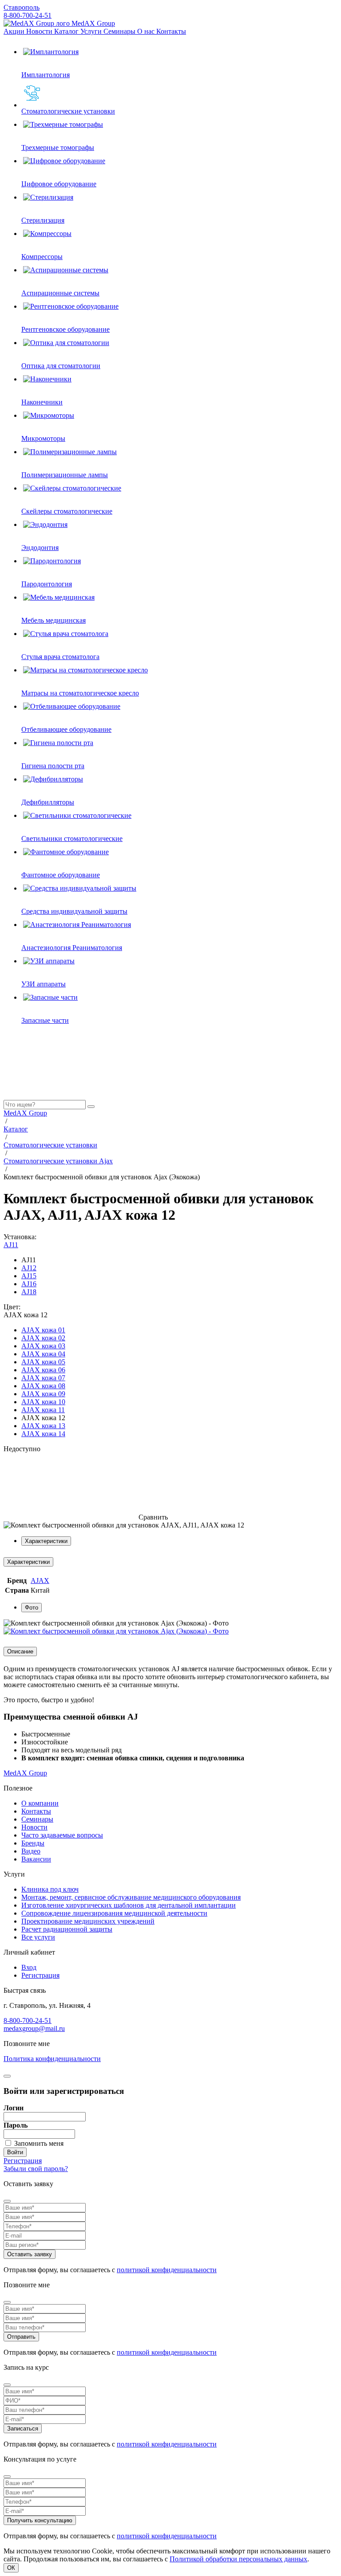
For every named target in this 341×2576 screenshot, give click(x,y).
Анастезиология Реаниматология (72, 948)
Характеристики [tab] (46, 1541)
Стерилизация (43, 220)
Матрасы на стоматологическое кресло (80, 693)
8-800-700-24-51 (28, 15)
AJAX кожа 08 (43, 1386)
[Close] (7, 2201)
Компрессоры (42, 257)
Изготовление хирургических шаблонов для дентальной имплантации (129, 1905)
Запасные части (45, 1020)
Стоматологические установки (68, 111)
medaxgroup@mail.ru (34, 2028)
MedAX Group (92, 23)
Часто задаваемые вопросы (62, 1835)
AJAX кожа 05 (43, 1362)
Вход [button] (29, 1967)
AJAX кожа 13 (43, 1426)
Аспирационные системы (60, 293)
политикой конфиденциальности (167, 2270)
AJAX (40, 1581)
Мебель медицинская (54, 620)
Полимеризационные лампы (65, 475)
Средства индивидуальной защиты (74, 911)
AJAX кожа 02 (43, 1338)
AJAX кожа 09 (43, 1394)
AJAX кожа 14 (43, 1434)
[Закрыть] (7, 2076)
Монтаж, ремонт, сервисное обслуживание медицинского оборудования (131, 1897)
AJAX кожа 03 (43, 1346)
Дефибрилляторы (48, 802)
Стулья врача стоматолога (60, 657)
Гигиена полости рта (53, 766)
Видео (31, 1851)
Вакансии (36, 1859)
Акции (15, 31)
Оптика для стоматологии (61, 366)
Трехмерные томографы (58, 147)
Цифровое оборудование (59, 184)
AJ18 (29, 1292)
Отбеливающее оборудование (66, 729)
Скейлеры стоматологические (67, 511)
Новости (40, 31)
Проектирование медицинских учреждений (88, 1921)
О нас (147, 31)
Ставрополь (22, 7)
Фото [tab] (32, 1608)
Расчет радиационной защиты (67, 1929)
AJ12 (29, 1268)
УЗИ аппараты (44, 984)
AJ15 (29, 1276)
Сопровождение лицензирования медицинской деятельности (114, 1913)
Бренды (33, 1843)
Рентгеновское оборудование (65, 329)
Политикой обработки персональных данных (238, 2559)
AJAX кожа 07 (43, 1378)
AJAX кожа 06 (43, 1370)
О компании (40, 1803)
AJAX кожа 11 (43, 1410)
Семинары (120, 31)
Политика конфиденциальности (52, 2059)
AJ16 (29, 1284)
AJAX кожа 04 (43, 1354)
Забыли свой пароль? (36, 2169)
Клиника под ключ (50, 1889)
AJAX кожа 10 (43, 1402)
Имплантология (46, 75)
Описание (20, 1651)
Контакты (171, 31)
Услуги (92, 31)
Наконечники (42, 402)
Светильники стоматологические (72, 838)
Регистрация (40, 1975)
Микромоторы (43, 438)
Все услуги (38, 1937)
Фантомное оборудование (61, 875)
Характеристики (28, 1562)
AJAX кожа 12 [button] (26, 1315)
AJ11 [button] (11, 1245)
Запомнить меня (39, 2143)
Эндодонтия (40, 548)
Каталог (67, 31)
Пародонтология (47, 584)
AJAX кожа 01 (43, 1330)
